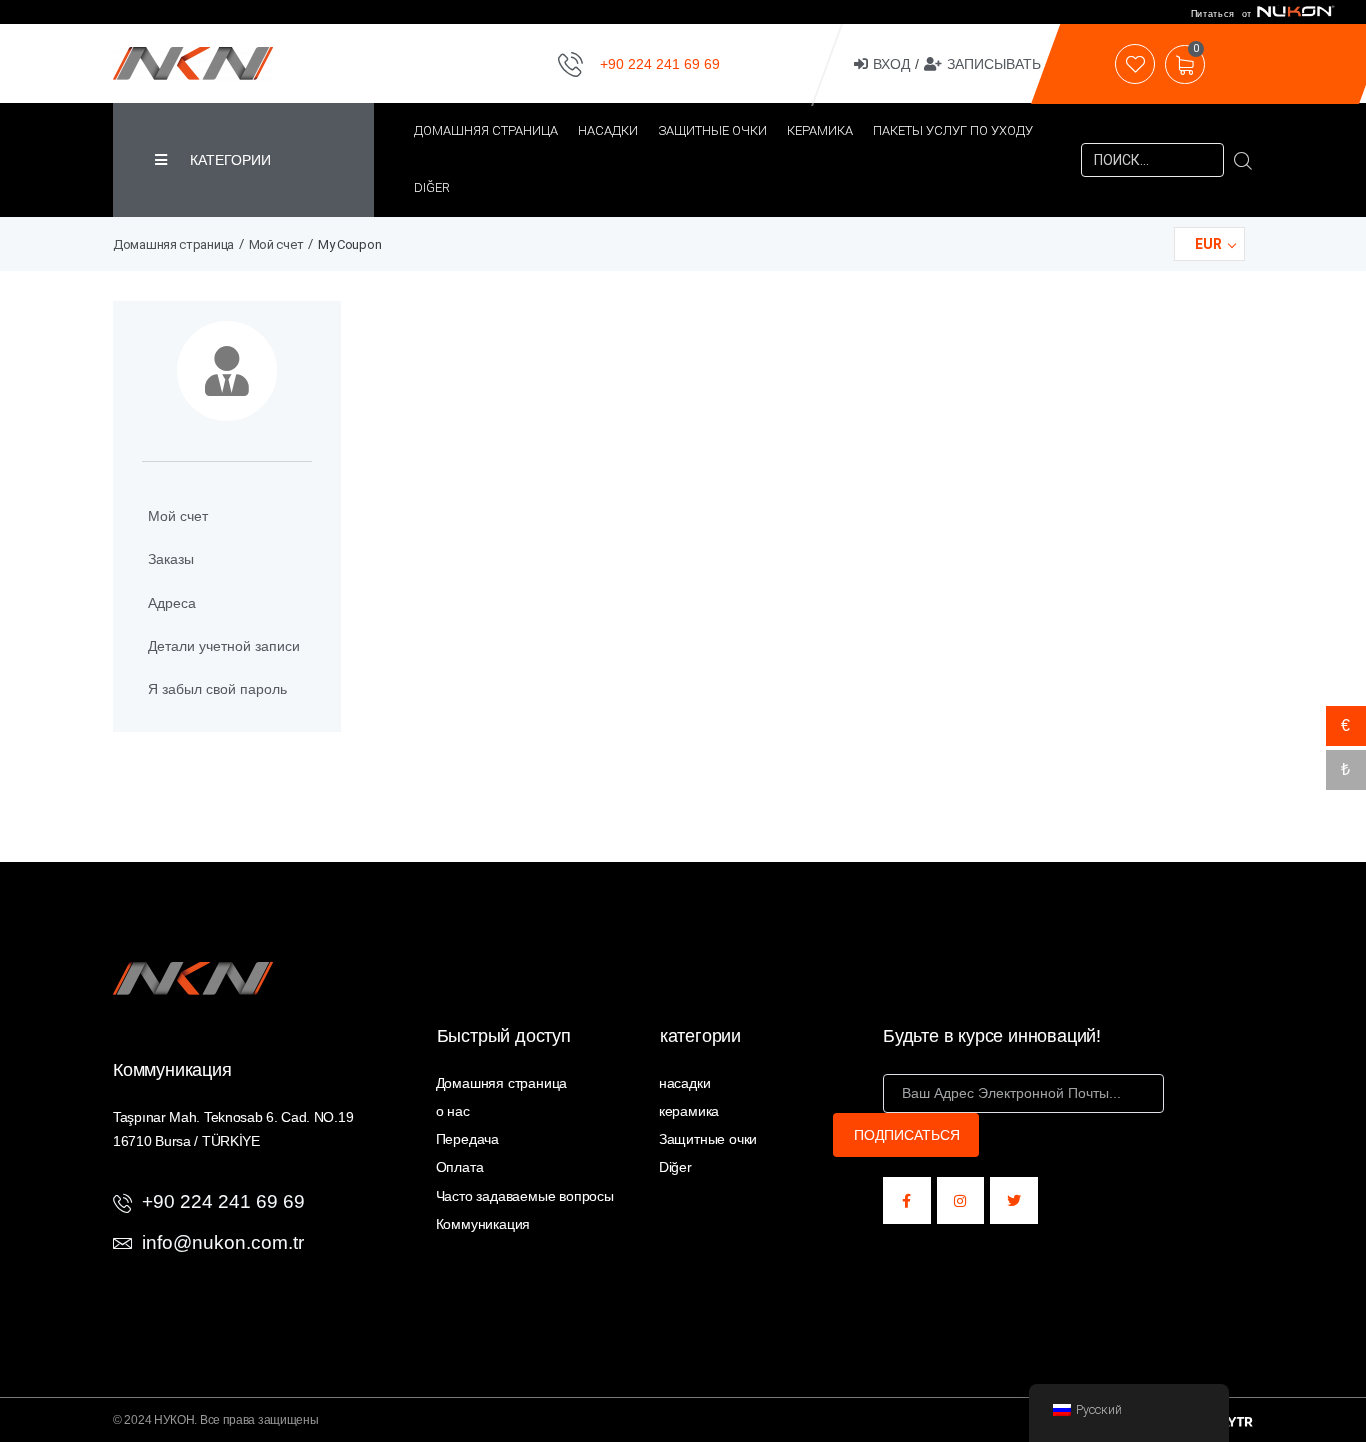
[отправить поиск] (1243, 160)
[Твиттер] (1014, 1201)
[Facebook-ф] (907, 1201)
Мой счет (276, 244)
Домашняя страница (173, 244)
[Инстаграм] (961, 1201)
